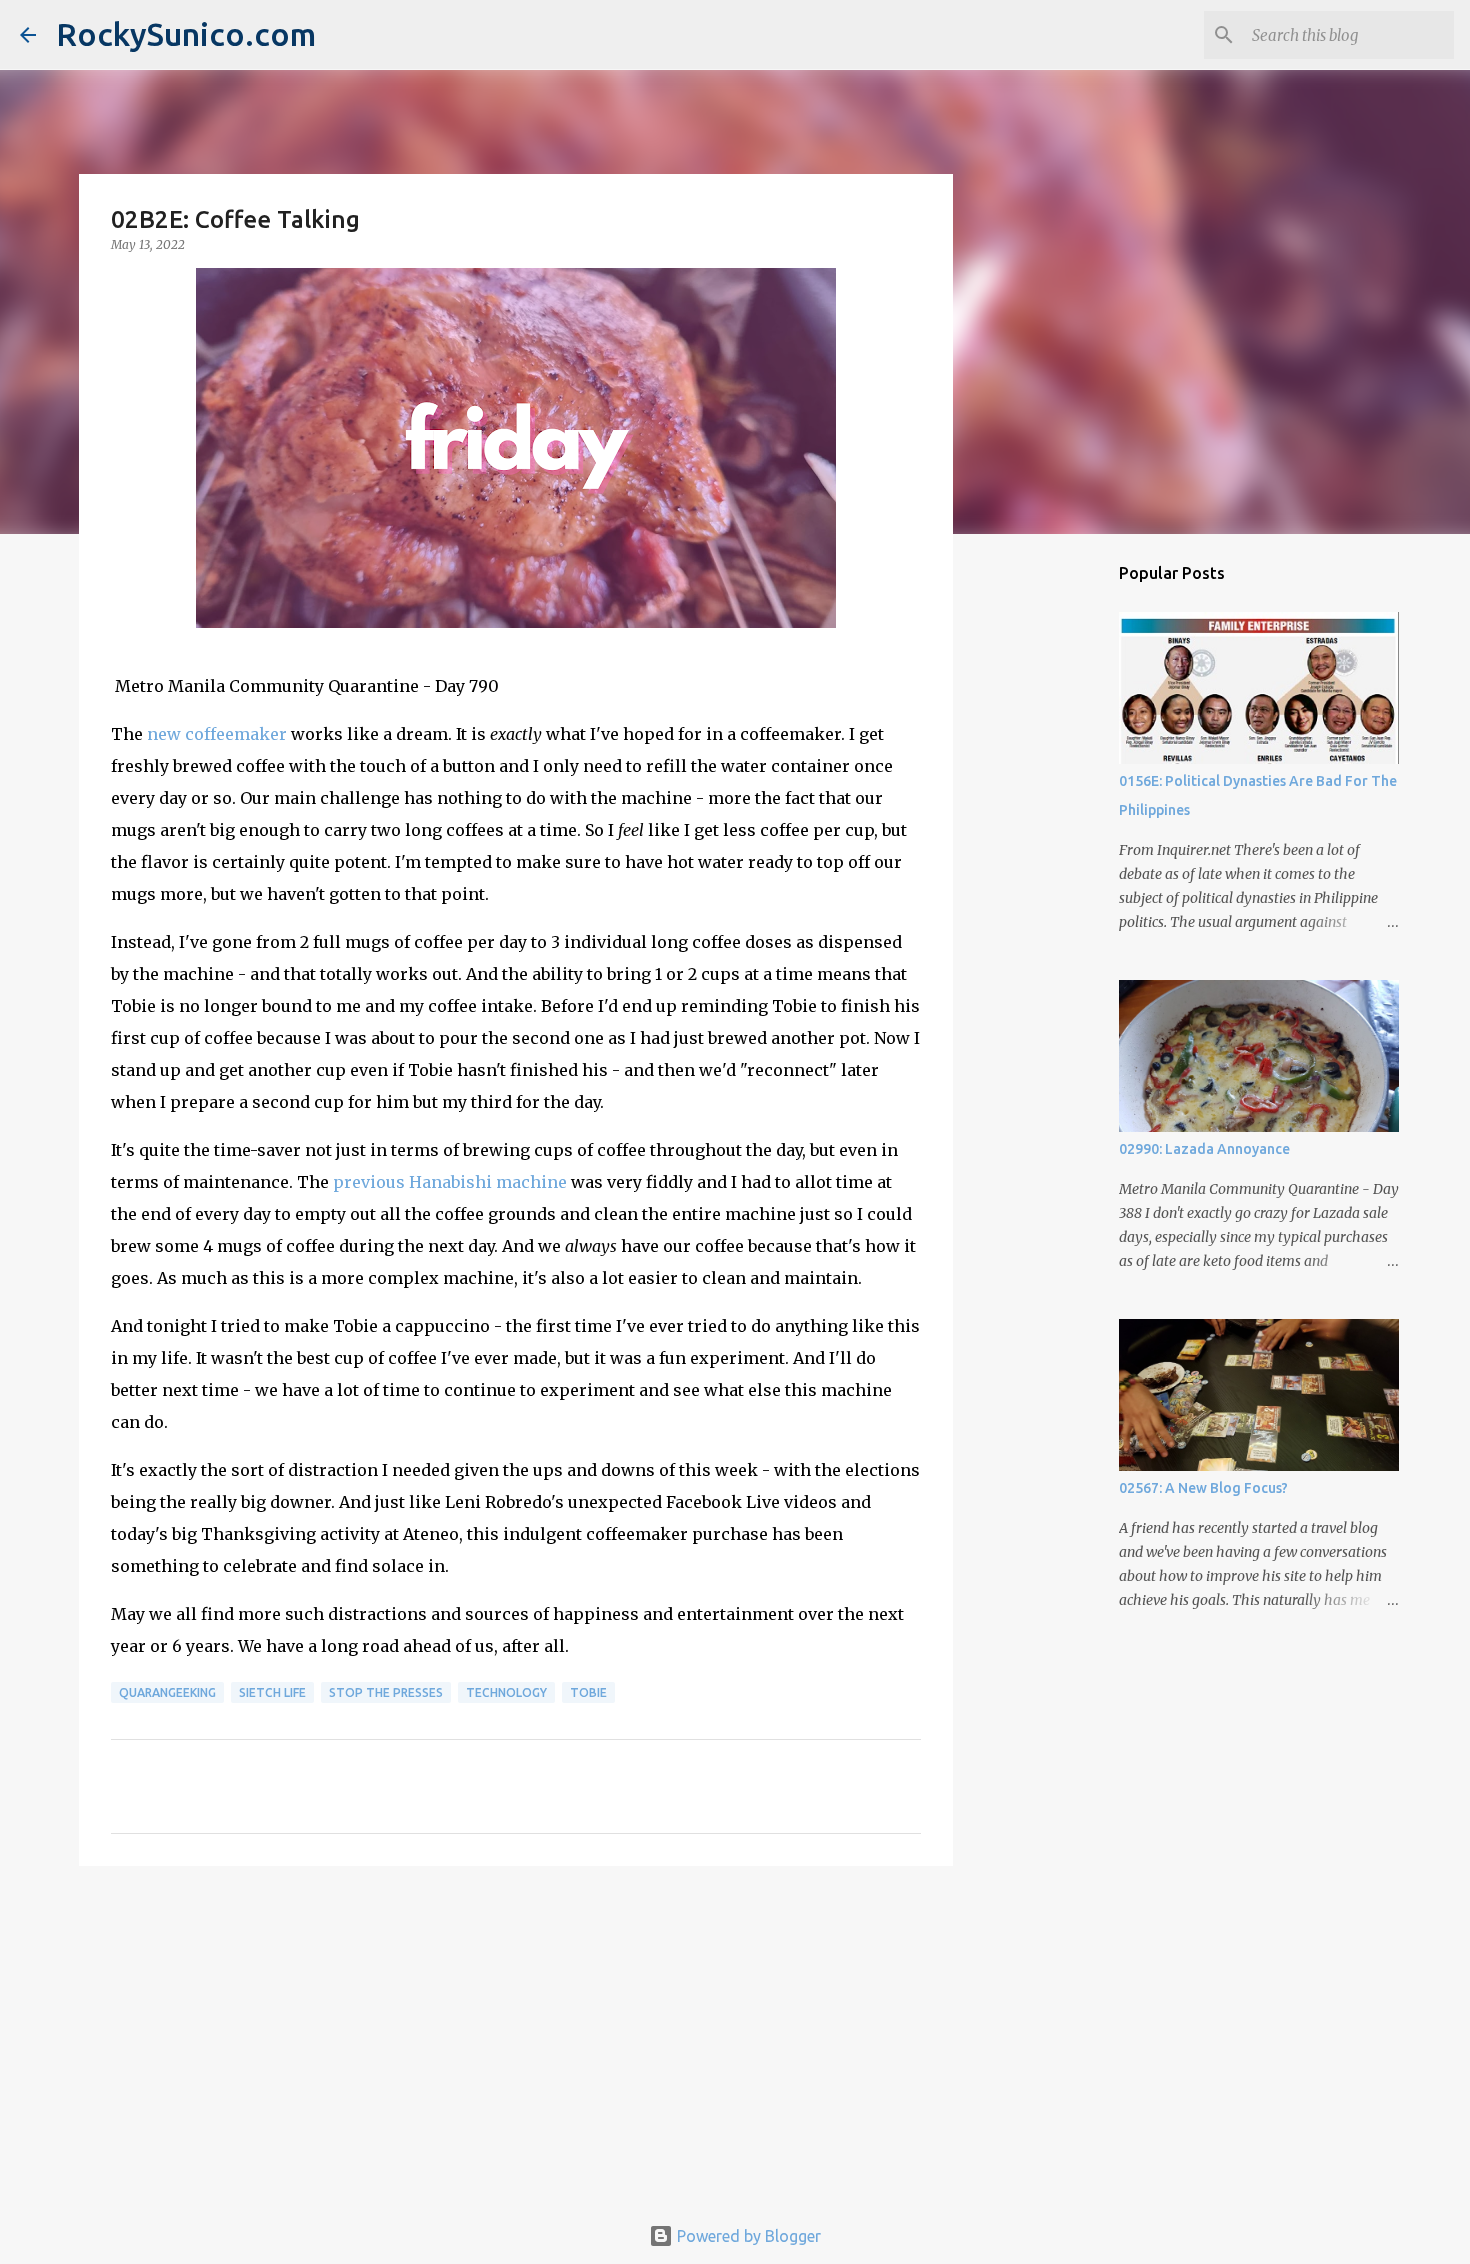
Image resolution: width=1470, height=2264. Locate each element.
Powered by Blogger (747, 2236)
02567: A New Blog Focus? (1203, 1488)
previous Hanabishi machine (450, 1182)
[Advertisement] (516, 2036)
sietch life (272, 1692)
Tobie (588, 1692)
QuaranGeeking (167, 1692)
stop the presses (386, 1692)
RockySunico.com (186, 34)
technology (506, 1692)
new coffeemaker (217, 734)
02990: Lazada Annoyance (1204, 1149)
